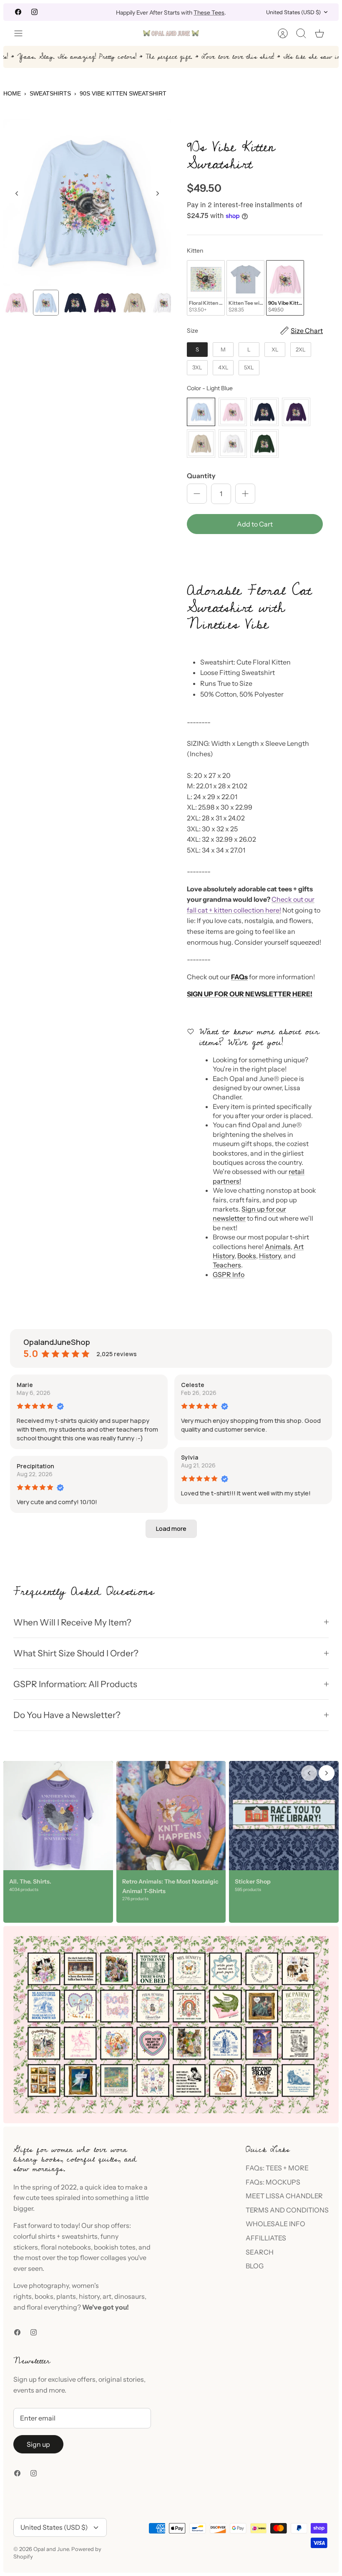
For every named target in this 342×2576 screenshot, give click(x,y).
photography (49, 2285)
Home (12, 93)
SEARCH (260, 2252)
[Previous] (98, 12)
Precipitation (35, 1466)
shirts (47, 2236)
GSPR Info (229, 1274)
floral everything (51, 2307)
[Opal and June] (171, 33)
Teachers (227, 1265)
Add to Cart (255, 524)
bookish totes (115, 2247)
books (44, 2296)
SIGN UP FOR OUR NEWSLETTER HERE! (250, 994)
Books (247, 1256)
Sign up (38, 2444)
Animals (278, 1247)
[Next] (244, 12)
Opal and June (51, 2549)
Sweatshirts (50, 93)
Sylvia (190, 1457)
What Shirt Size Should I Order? (76, 1653)
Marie (25, 1385)
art (107, 2296)
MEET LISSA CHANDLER (284, 2196)
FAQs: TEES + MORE (277, 2168)
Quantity (201, 476)
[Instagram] (34, 12)
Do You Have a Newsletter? (67, 1715)
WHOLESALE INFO (275, 2224)
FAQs (239, 977)
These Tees (209, 12)
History (270, 1256)
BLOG (255, 2266)
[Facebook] (18, 12)
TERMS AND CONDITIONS (287, 2210)
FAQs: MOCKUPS (273, 2182)
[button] (255, 552)
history (89, 2296)
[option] (87, 203)
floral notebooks (66, 2247)
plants (66, 2296)
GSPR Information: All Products (75, 1684)
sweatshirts (80, 2236)
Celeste (193, 1385)
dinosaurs (130, 2296)
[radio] (206, 288)
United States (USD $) (293, 12)
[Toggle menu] (23, 33)
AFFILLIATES (266, 2238)
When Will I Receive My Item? (72, 1622)
